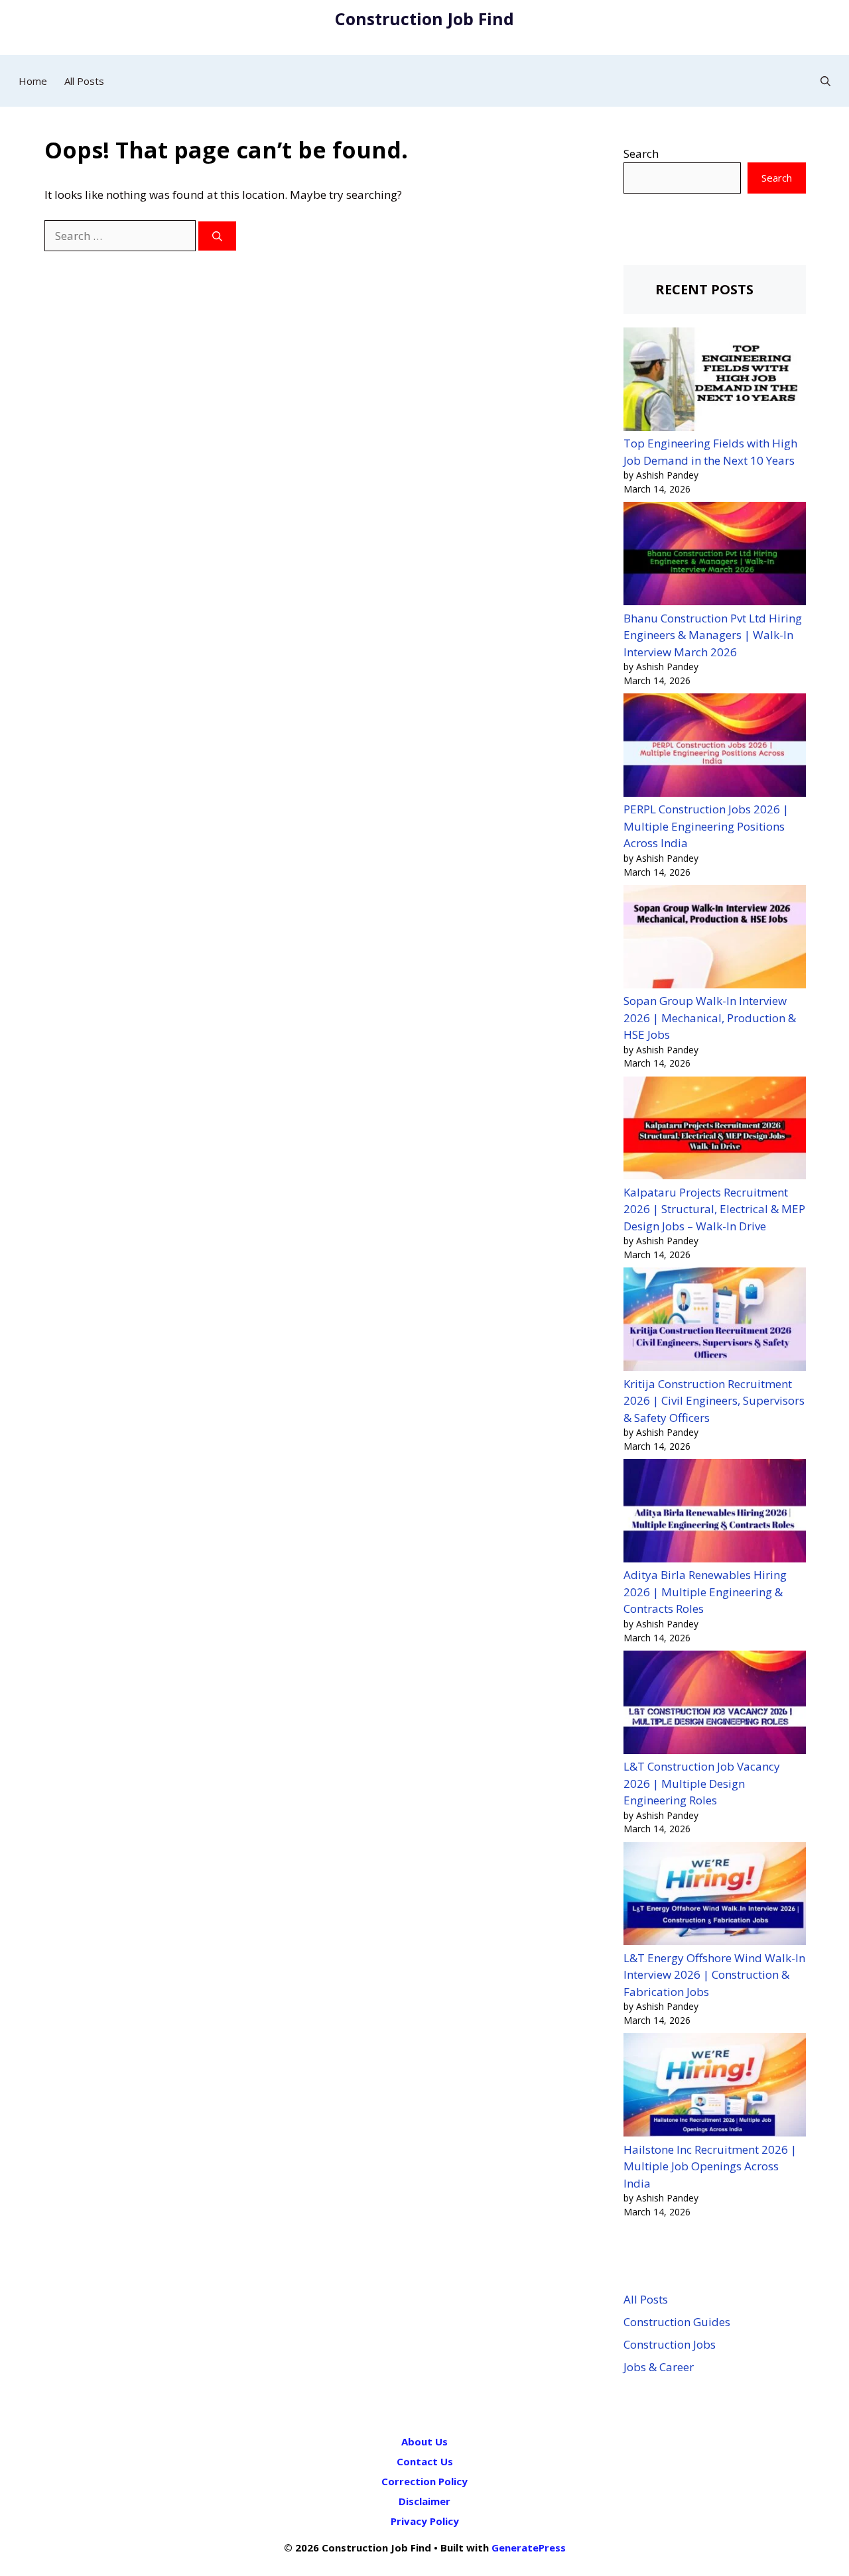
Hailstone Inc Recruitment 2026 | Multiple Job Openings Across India (710, 2166)
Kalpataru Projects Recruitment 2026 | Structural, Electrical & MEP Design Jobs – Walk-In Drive (714, 1209)
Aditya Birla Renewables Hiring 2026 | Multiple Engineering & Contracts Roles (705, 1592)
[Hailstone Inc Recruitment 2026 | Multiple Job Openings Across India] (715, 2087)
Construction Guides (677, 2322)
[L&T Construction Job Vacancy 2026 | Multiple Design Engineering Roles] (715, 1704)
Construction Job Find (424, 19)
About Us (424, 2441)
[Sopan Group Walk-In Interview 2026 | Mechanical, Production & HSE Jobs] (715, 939)
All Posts (84, 81)
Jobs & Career (659, 2367)
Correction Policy (424, 2481)
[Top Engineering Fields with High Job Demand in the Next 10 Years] (715, 381)
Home (33, 81)
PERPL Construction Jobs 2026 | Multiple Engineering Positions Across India (706, 826)
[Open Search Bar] (825, 81)
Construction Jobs (670, 2344)
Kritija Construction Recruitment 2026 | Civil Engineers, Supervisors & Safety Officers (714, 1401)
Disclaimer (424, 2501)
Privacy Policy (425, 2521)
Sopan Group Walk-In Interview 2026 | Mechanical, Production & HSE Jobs (710, 1018)
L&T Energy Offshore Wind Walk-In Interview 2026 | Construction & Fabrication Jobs (714, 1975)
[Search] (217, 236)
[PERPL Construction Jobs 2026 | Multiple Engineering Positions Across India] (715, 747)
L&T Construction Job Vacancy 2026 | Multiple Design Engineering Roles (702, 1783)
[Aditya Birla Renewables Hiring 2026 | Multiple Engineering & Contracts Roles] (715, 1513)
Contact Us (425, 2461)
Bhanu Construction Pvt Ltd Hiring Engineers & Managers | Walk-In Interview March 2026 (713, 635)
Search (641, 153)
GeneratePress (529, 2547)
